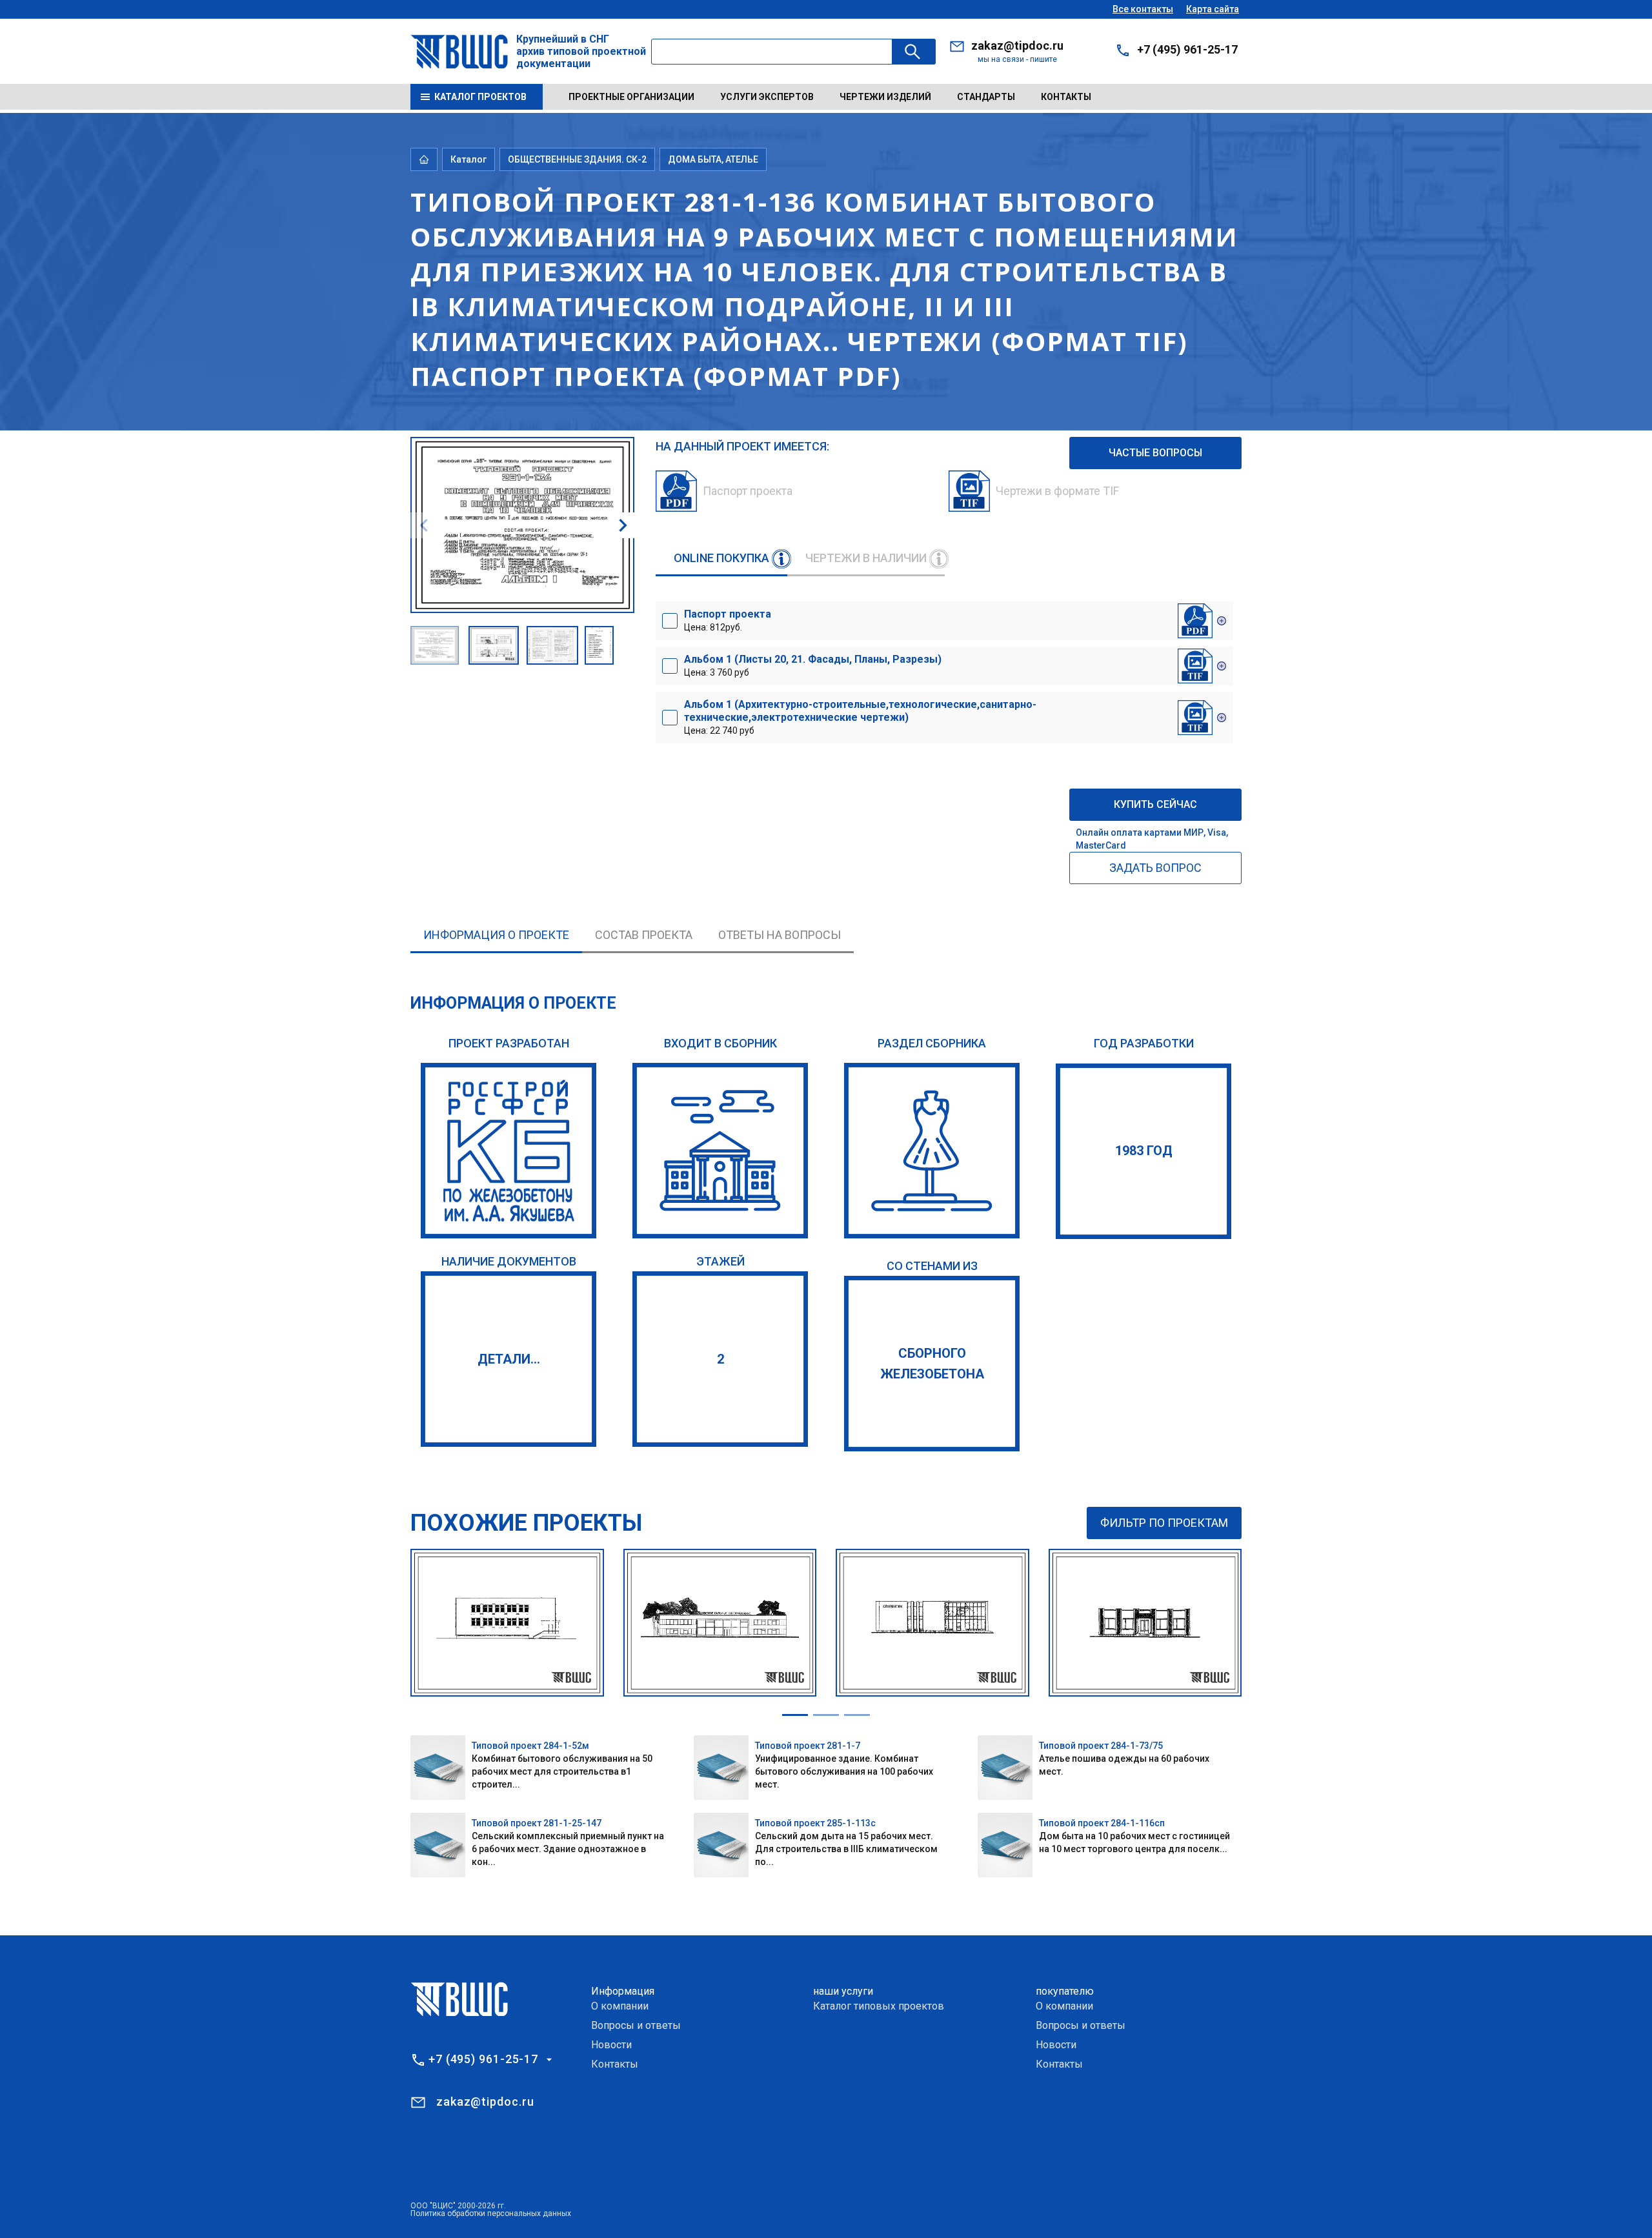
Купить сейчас (1155, 804)
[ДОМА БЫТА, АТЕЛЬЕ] (932, 1151)
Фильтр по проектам (1164, 1523)
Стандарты (986, 97)
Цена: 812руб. (728, 620)
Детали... (509, 1359)
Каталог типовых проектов (879, 2006)
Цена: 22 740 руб (860, 717)
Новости (611, 2045)
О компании (620, 2006)
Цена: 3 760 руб (813, 665)
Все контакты (1143, 9)
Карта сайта (1213, 9)
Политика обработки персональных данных (491, 2213)
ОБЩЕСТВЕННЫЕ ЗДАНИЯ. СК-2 (577, 159)
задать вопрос (1155, 868)
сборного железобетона (932, 1364)
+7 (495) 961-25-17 (1187, 49)
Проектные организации (631, 97)
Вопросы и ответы (636, 2025)
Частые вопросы (1155, 453)
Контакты (1066, 97)
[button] (623, 525)
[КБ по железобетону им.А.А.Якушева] (509, 1151)
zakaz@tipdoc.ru (1017, 45)
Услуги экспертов (767, 97)
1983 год (1144, 1151)
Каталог (468, 159)
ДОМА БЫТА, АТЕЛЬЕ (713, 159)
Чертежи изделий (885, 97)
